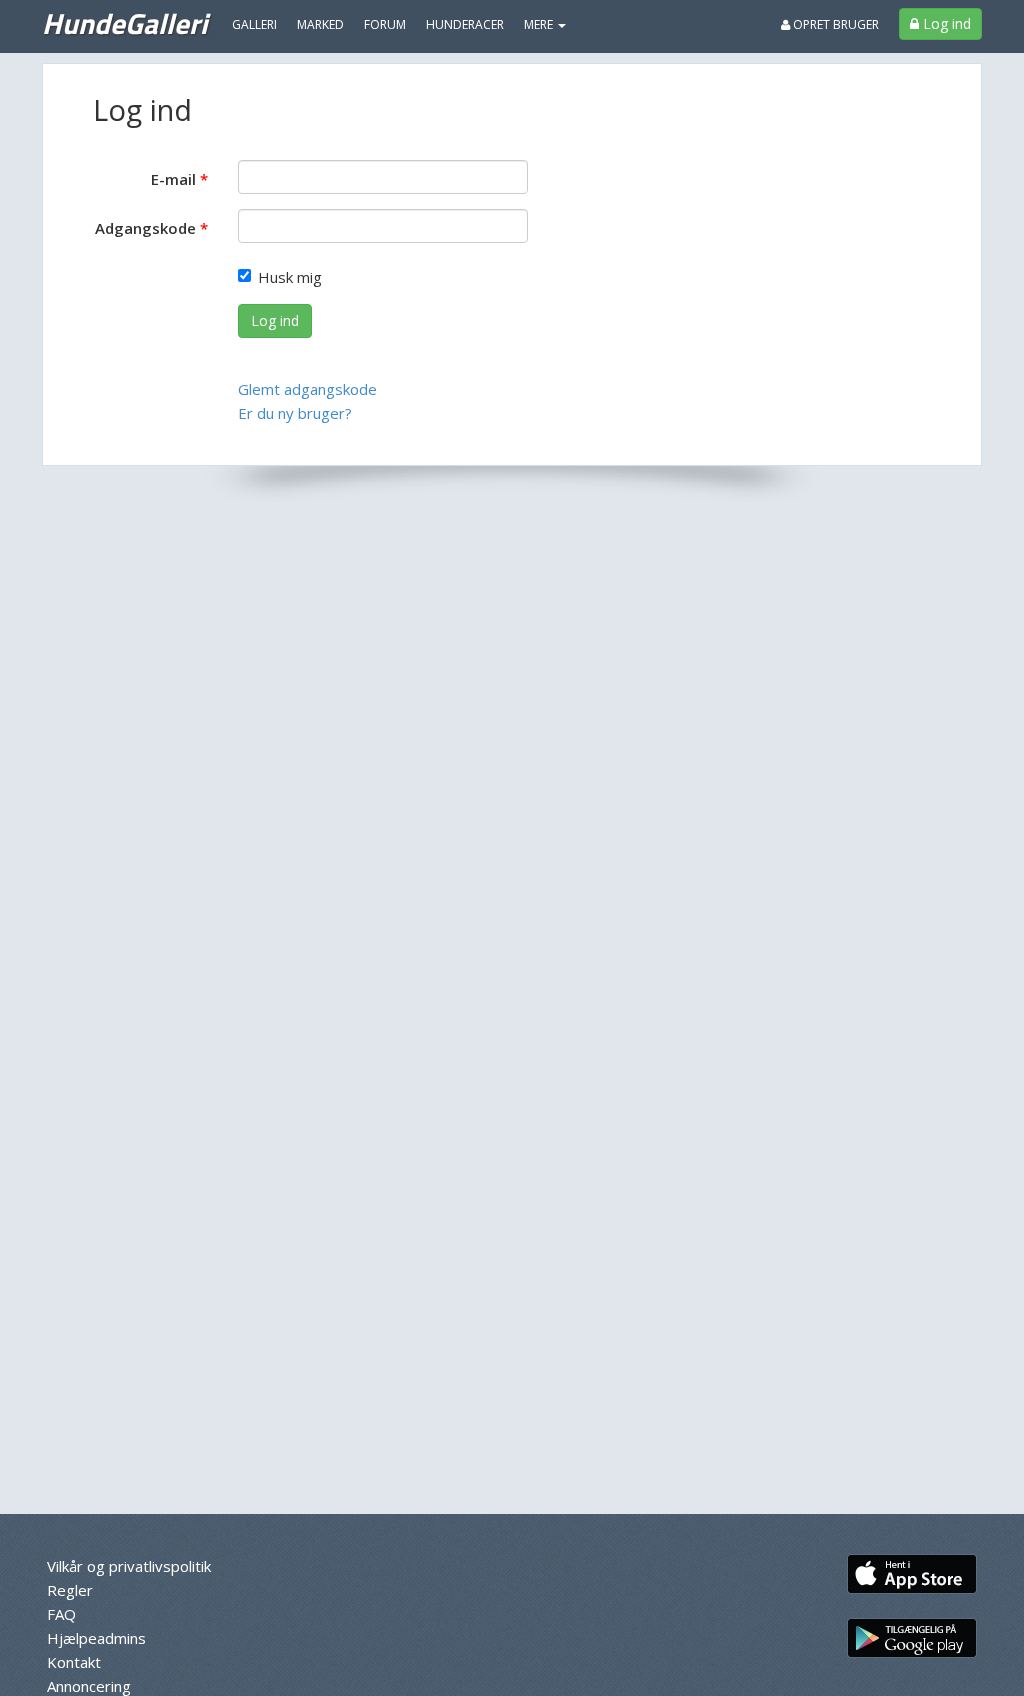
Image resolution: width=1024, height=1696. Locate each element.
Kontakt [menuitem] (74, 1662)
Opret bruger (834, 24)
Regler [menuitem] (70, 1590)
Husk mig (290, 277)
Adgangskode (145, 228)
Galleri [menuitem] (254, 24)
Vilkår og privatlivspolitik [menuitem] (129, 1566)
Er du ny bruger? (295, 413)
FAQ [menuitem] (61, 1614)
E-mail (173, 179)
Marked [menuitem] (320, 24)
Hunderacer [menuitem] (465, 24)
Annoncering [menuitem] (89, 1686)
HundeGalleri (124, 23)
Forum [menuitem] (385, 24)
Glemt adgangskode (307, 389)
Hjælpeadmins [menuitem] (96, 1638)
